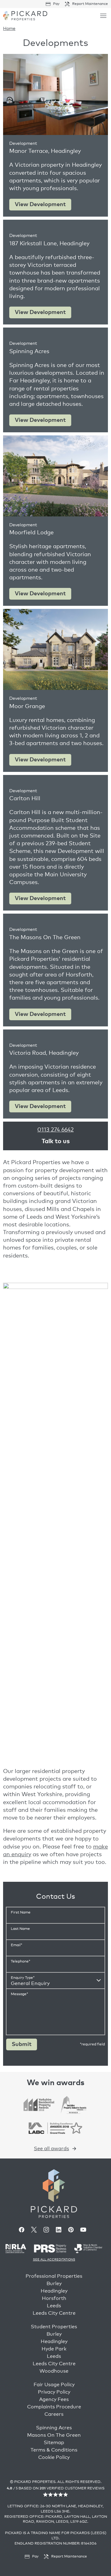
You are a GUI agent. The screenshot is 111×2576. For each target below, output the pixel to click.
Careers (54, 2414)
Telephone (21, 1962)
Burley (54, 2284)
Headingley (54, 2291)
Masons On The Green (54, 2435)
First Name (21, 1913)
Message (19, 1994)
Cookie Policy (54, 2457)
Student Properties (54, 2327)
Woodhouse (54, 2371)
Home (9, 29)
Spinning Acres (54, 2428)
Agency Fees (54, 2399)
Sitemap (54, 2443)
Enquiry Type (23, 1978)
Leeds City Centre (54, 2313)
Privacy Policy (54, 2392)
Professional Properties (54, 2276)
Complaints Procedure (54, 2407)
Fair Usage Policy (54, 2385)
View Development (43, 206)
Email (16, 1945)
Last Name (20, 1929)
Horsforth (54, 2298)
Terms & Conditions (54, 2450)
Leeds (54, 2306)
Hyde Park (54, 2349)
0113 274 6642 (55, 1130)
